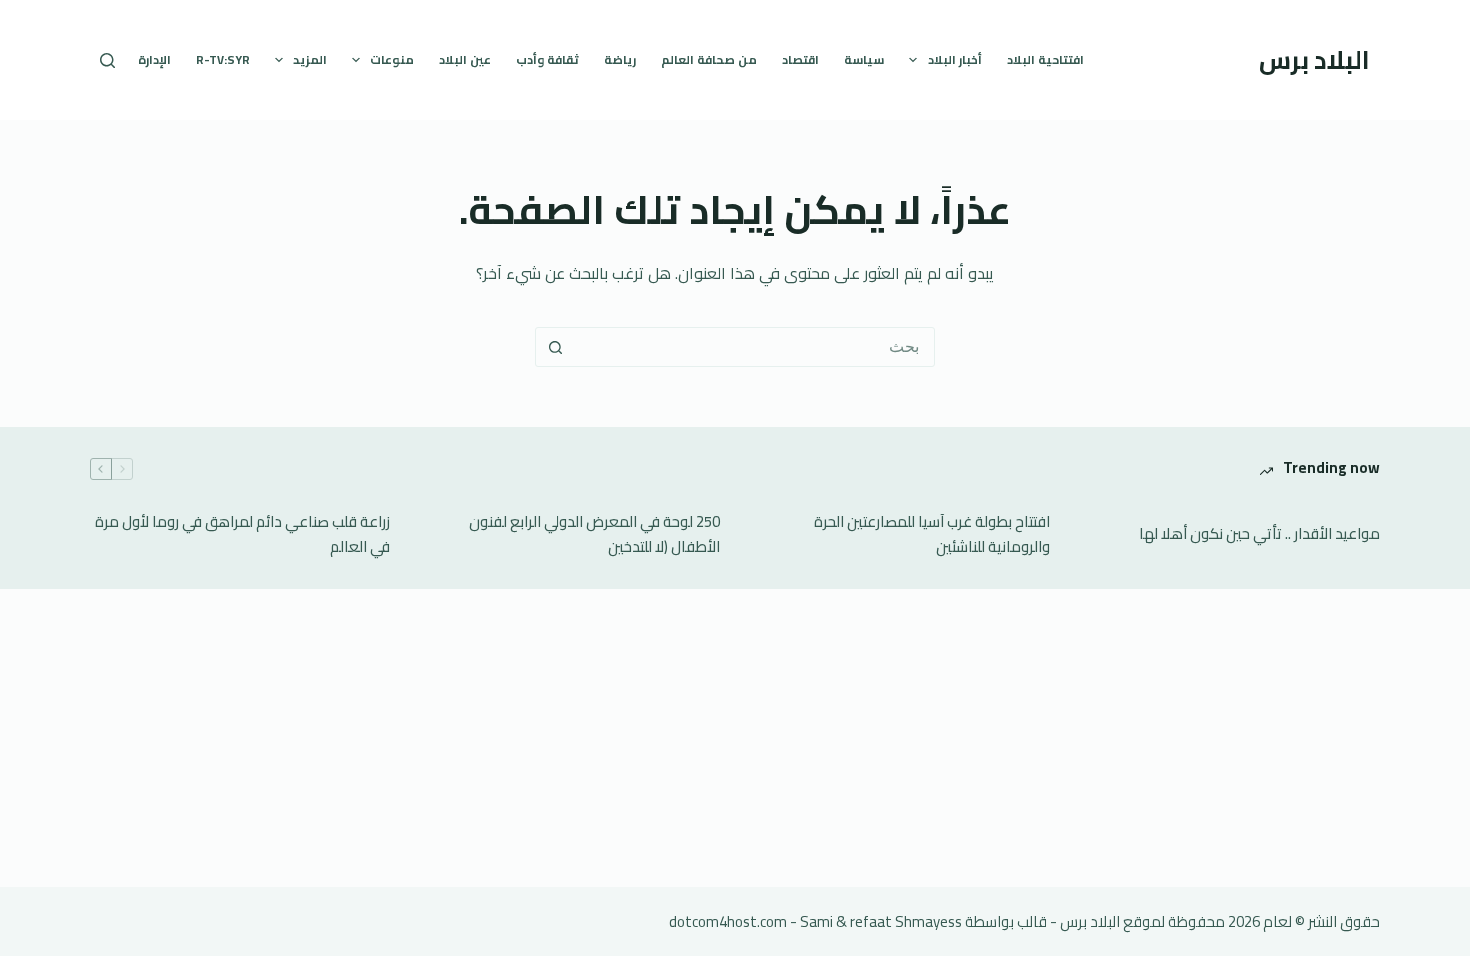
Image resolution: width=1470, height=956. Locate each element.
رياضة (620, 59)
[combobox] (754, 347)
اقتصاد (800, 59)
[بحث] (107, 60)
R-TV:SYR (223, 59)
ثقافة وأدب (547, 59)
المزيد (310, 59)
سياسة (864, 59)
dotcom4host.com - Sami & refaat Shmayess (815, 921)
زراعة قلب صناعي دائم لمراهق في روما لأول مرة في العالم (242, 535)
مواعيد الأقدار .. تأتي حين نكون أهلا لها (1259, 534)
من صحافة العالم (709, 59)
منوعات (392, 59)
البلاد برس (1314, 59)
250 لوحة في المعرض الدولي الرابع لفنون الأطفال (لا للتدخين (594, 535)
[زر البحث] (555, 347)
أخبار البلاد (955, 59)
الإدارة (154, 59)
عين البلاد (465, 59)
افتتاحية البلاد (1045, 59)
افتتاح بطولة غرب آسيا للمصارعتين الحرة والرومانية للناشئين (932, 535)
